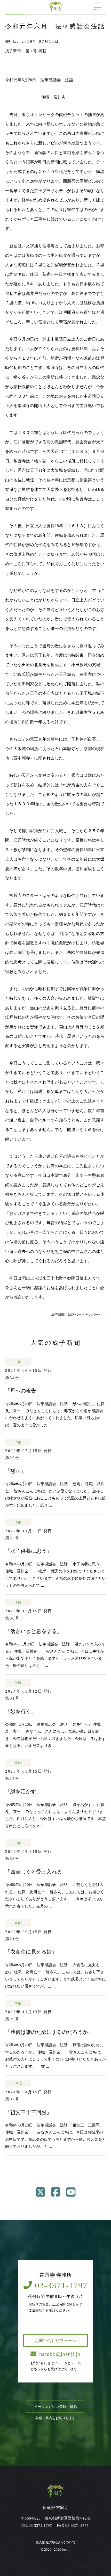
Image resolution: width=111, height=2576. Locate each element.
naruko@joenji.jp (60, 2354)
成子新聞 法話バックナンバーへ (77, 1315)
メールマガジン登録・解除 (55, 2406)
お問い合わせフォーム (55, 2340)
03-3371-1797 (61, 2285)
